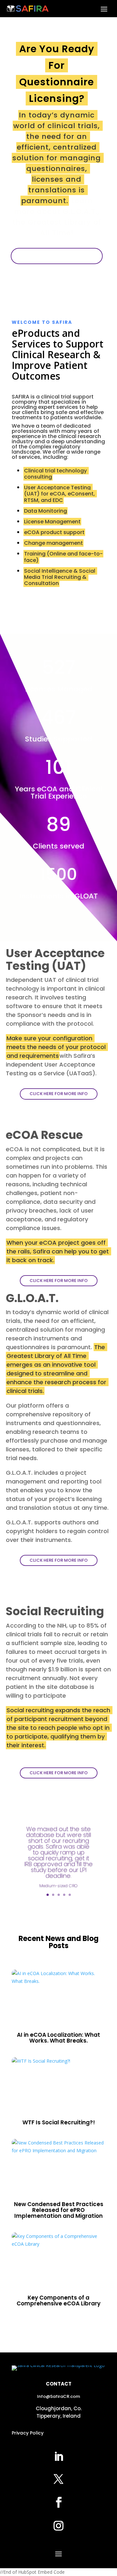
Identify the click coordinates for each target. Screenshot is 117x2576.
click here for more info (59, 1094)
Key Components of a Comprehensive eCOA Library (58, 2301)
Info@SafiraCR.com (58, 2396)
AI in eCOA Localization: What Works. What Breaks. (58, 2038)
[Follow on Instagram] (58, 2526)
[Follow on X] (58, 2479)
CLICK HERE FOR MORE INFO (57, 256)
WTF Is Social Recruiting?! (59, 2122)
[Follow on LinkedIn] (58, 2457)
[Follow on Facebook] (58, 2502)
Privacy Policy (28, 2433)
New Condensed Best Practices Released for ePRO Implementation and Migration (59, 2210)
